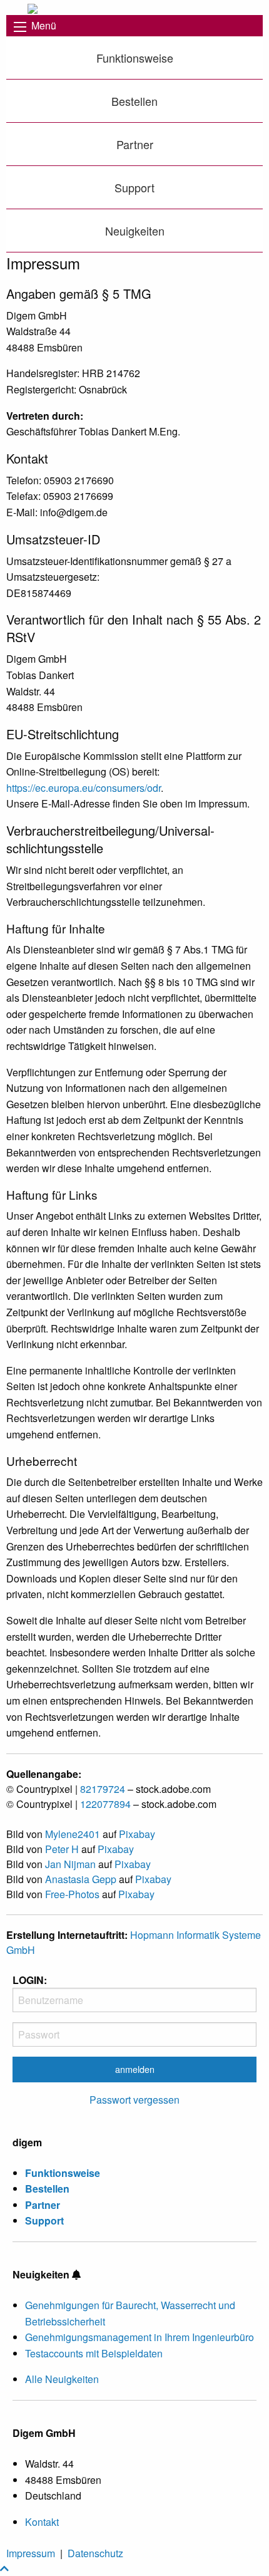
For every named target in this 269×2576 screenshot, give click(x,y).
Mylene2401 (73, 1834)
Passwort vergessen (134, 2100)
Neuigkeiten (135, 231)
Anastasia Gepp (81, 1879)
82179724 (103, 1789)
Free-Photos (72, 1894)
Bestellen (134, 101)
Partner (135, 144)
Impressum (31, 2553)
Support (134, 187)
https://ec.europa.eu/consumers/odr (84, 788)
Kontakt (42, 2522)
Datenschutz (95, 2553)
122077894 (105, 1804)
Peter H (62, 1849)
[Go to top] (4, 2568)
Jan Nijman (70, 1864)
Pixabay (137, 1834)
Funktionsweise (135, 58)
